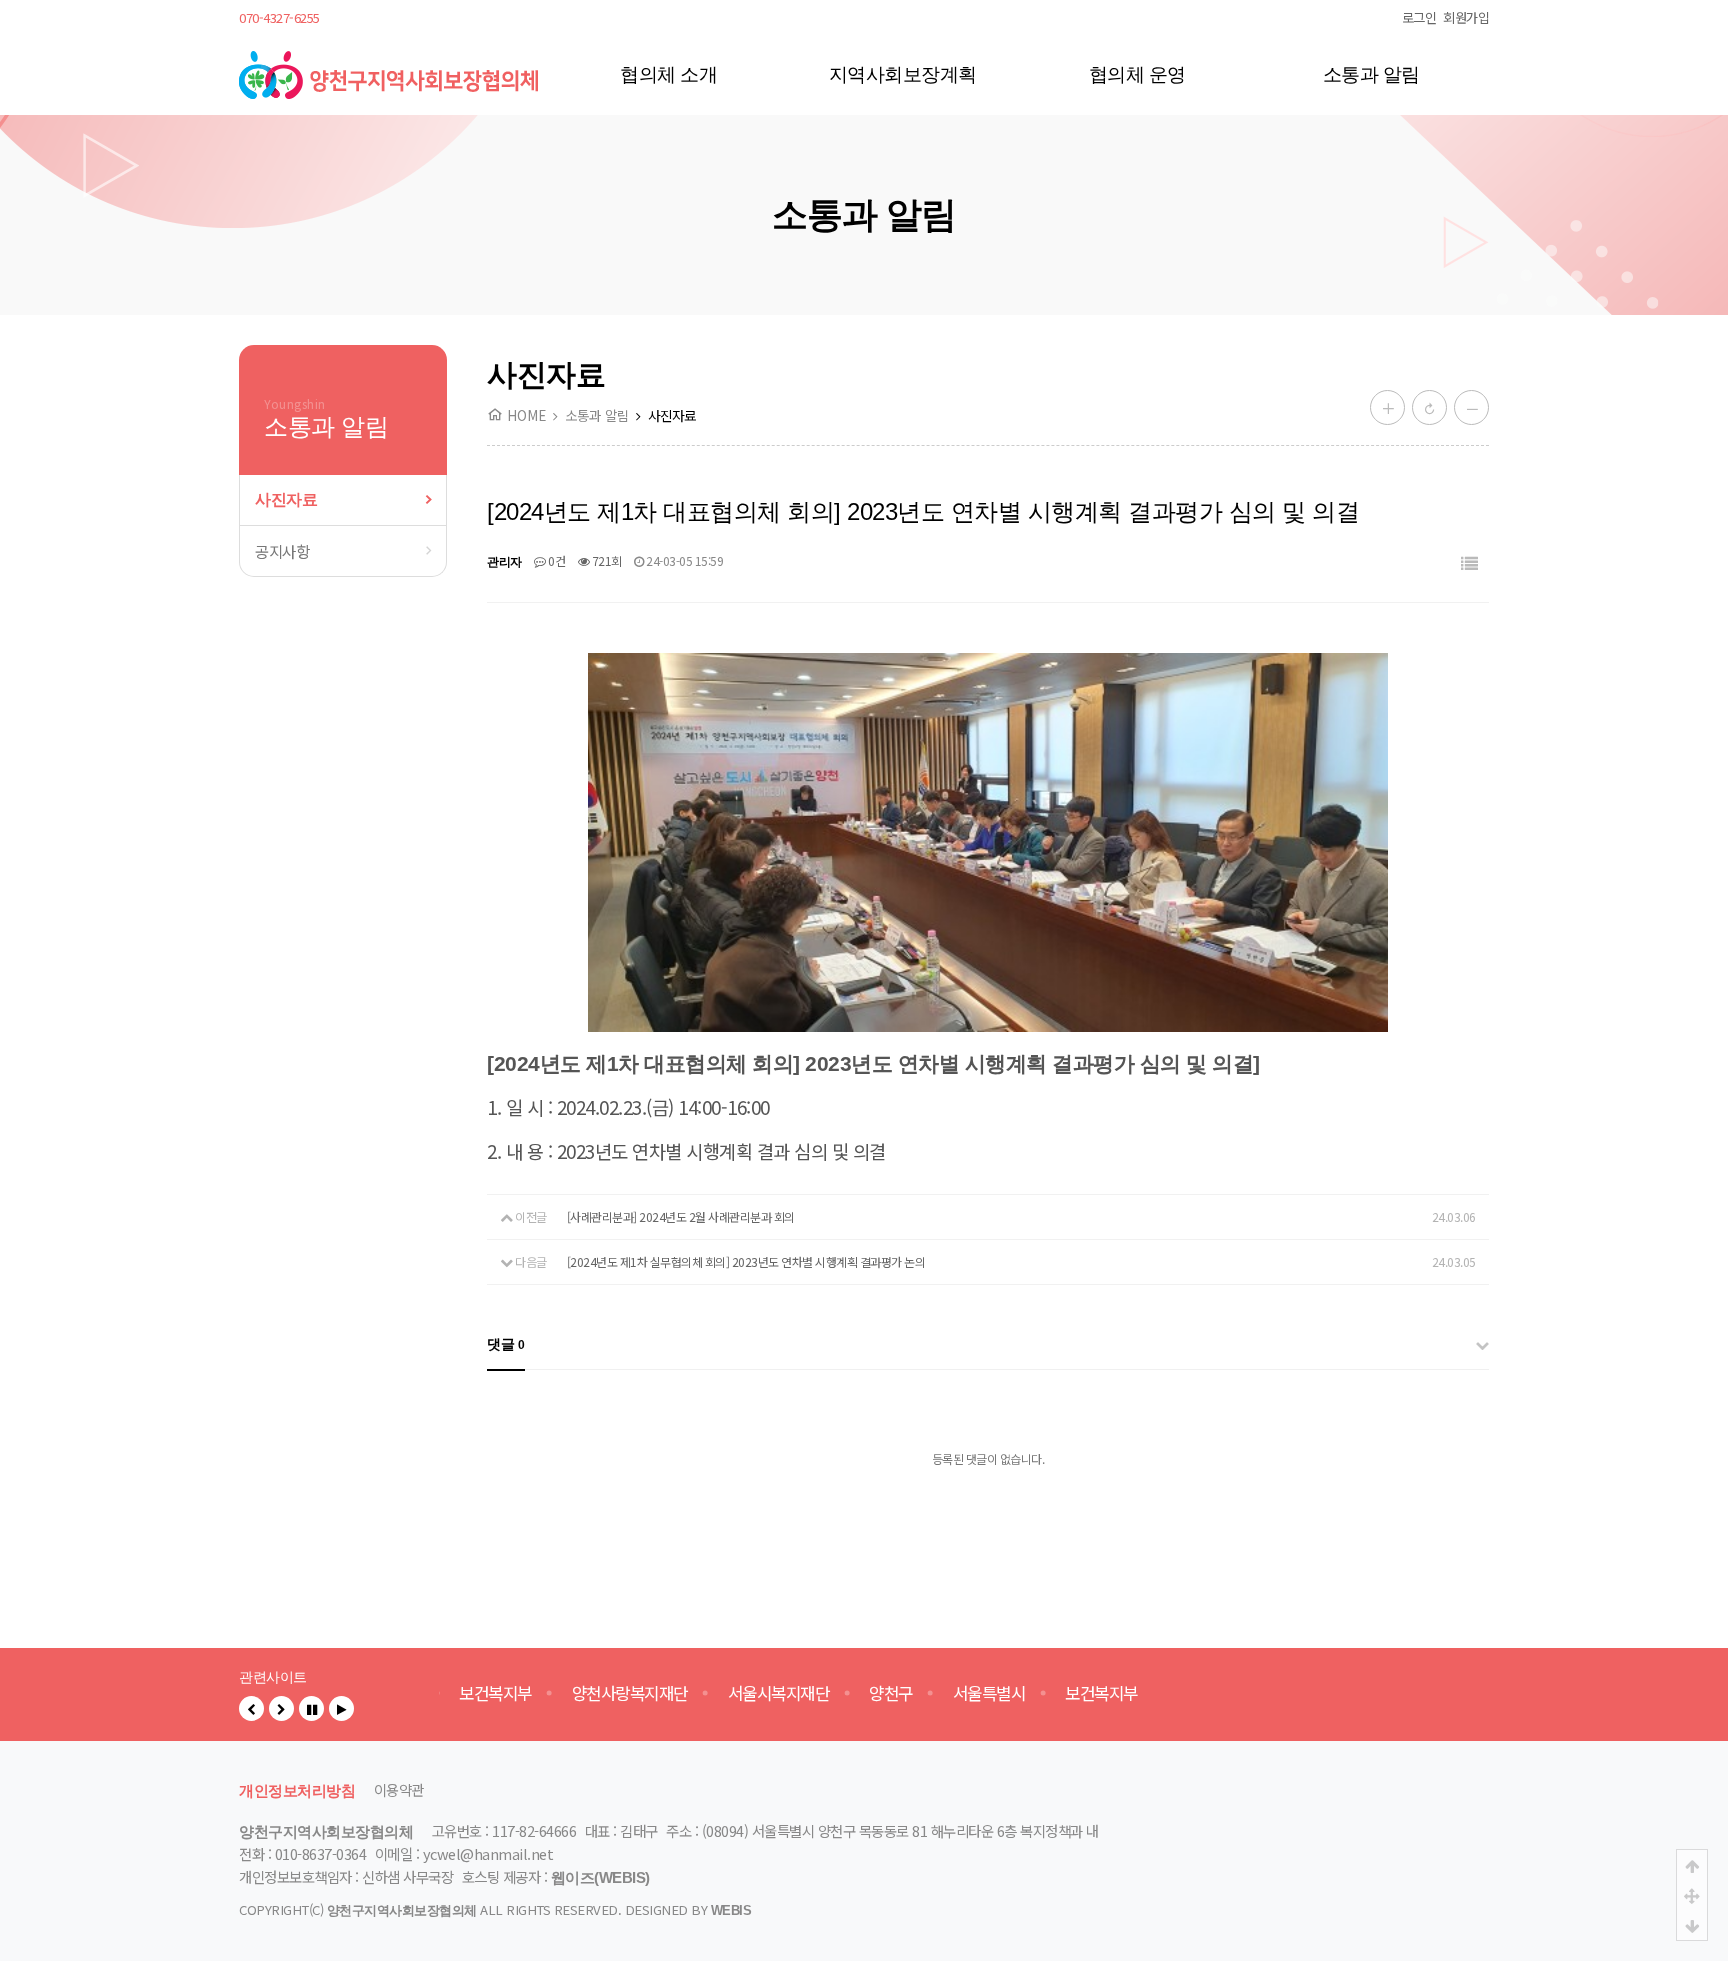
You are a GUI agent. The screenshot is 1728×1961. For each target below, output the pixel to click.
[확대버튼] (1387, 407)
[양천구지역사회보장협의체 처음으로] (389, 59)
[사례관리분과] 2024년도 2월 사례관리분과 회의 (681, 1216)
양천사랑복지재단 (625, 1693)
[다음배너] (281, 1708)
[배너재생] (341, 1708)
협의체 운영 (1137, 74)
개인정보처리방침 (297, 1791)
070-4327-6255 (279, 17)
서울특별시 (984, 1693)
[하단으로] (1692, 1925)
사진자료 (286, 499)
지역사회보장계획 (903, 74)
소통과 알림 (1371, 74)
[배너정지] (311, 1708)
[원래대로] (1429, 407)
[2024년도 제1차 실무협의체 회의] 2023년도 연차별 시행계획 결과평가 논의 (746, 1261)
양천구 (886, 1693)
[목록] (1469, 564)
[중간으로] (1692, 1895)
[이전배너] (251, 1708)
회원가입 (1466, 17)
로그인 (1419, 17)
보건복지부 (490, 1693)
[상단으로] (1692, 1865)
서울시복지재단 (774, 1693)
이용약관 (399, 1789)
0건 (555, 560)
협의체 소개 (668, 74)
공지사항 (282, 551)
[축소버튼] (1471, 407)
